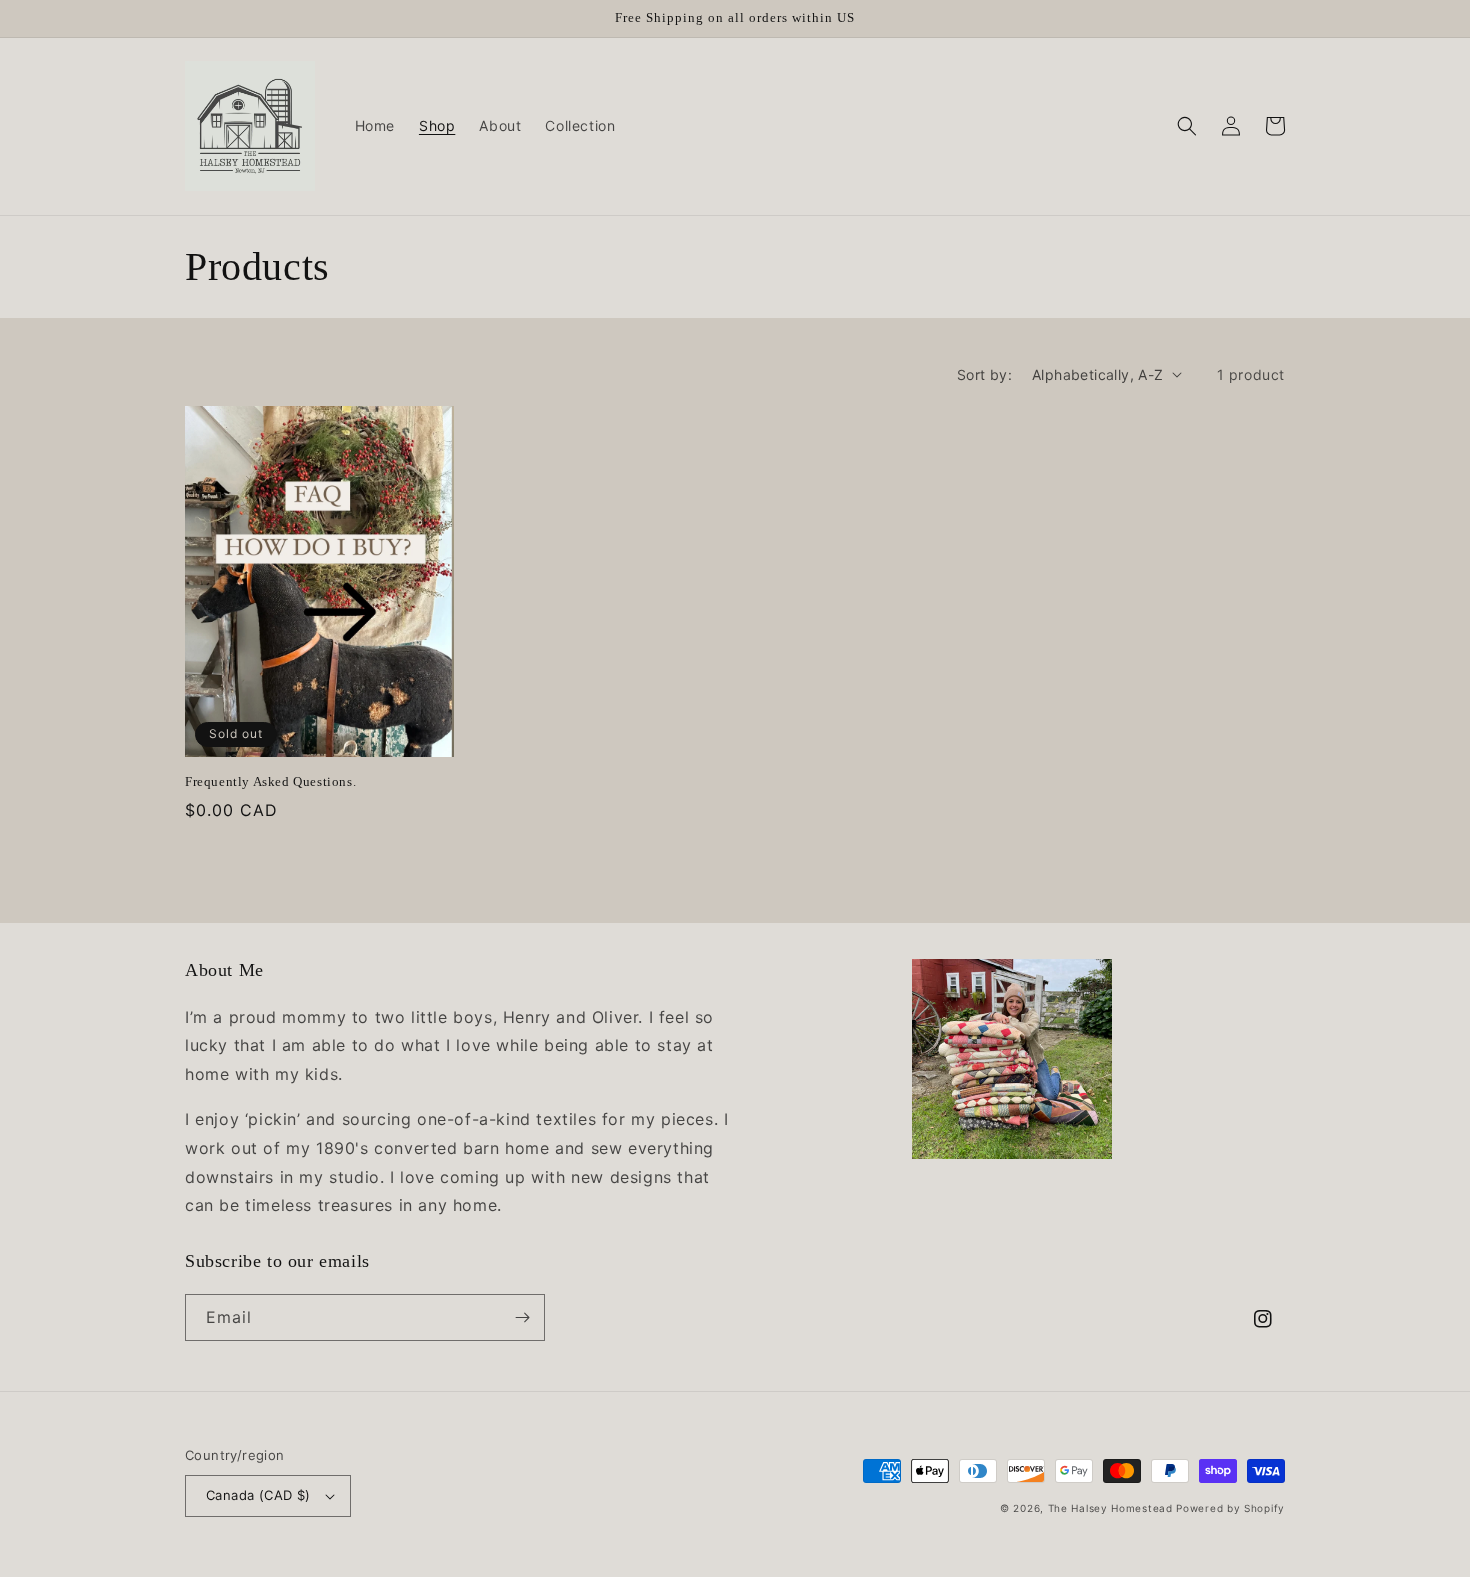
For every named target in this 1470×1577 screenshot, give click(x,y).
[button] (1187, 126)
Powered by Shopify (1230, 1508)
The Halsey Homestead (1110, 1508)
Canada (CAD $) (258, 1495)
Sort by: (984, 374)
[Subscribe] (522, 1317)
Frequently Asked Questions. (270, 781)
